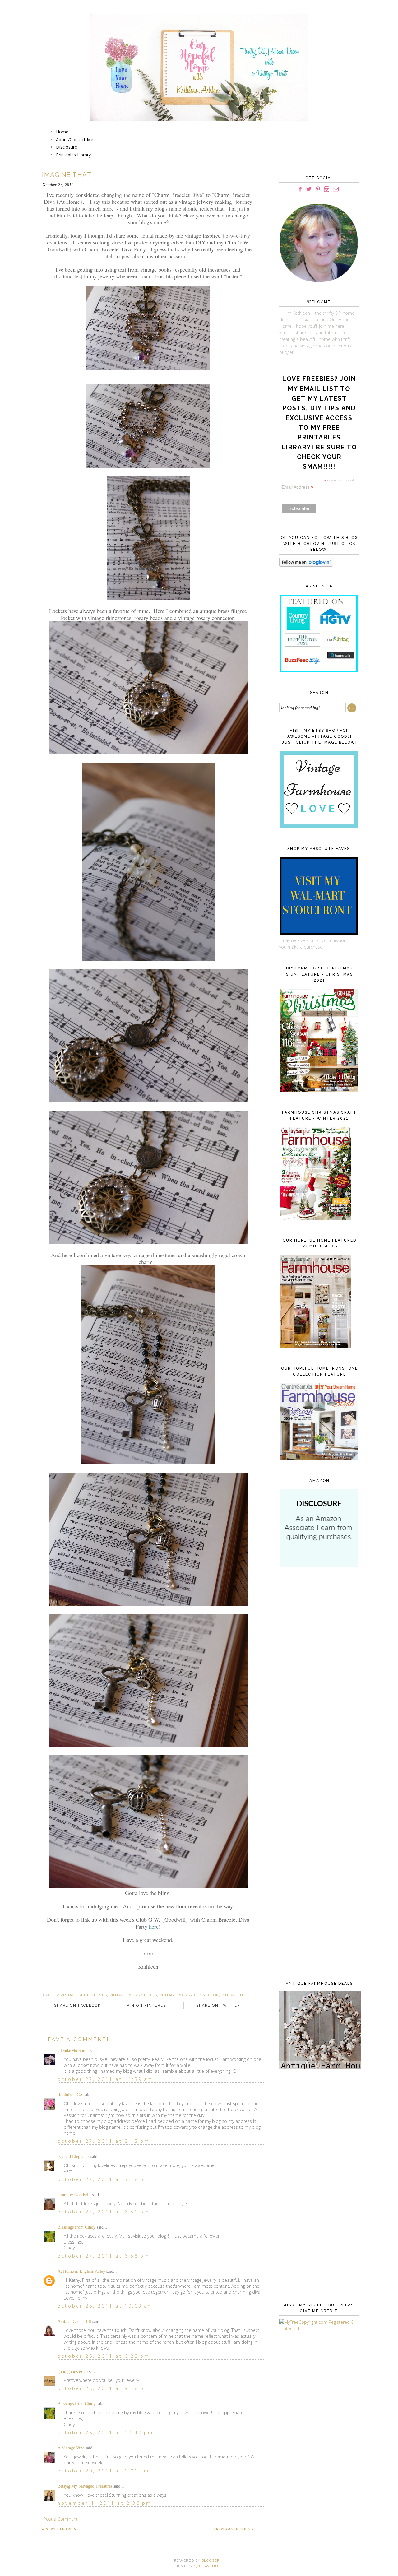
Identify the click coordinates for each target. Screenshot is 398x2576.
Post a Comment (61, 2519)
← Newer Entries (59, 2529)
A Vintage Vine (71, 2448)
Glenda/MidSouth (73, 2051)
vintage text (235, 1995)
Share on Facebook (77, 2005)
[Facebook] (300, 189)
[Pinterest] (318, 189)
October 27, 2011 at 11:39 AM (105, 2079)
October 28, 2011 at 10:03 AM (105, 2306)
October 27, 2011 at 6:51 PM (104, 2212)
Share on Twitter (218, 2005)
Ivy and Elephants (73, 2157)
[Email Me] (336, 189)
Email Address (298, 487)
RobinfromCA (70, 2095)
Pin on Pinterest (148, 2005)
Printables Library (73, 155)
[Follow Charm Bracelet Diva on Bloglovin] (306, 565)
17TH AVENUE (207, 2566)
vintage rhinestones (84, 1995)
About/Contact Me (75, 139)
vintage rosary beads (133, 1995)
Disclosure (67, 147)
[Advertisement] (318, 1673)
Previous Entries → (234, 2529)
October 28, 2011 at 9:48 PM (104, 2388)
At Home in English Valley (81, 2271)
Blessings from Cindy (76, 2227)
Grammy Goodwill (74, 2195)
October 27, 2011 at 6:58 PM (104, 2256)
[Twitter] (309, 189)
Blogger (211, 2561)
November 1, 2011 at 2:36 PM (104, 2503)
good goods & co (73, 2372)
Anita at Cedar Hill (75, 2321)
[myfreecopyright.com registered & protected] (318, 2329)
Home (62, 132)
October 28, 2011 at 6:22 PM (104, 2356)
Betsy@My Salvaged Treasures (85, 2486)
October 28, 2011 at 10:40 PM (106, 2432)
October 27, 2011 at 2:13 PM (104, 2141)
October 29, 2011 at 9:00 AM (103, 2471)
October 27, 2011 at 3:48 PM (104, 2179)
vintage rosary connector (189, 1995)
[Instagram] (326, 189)
